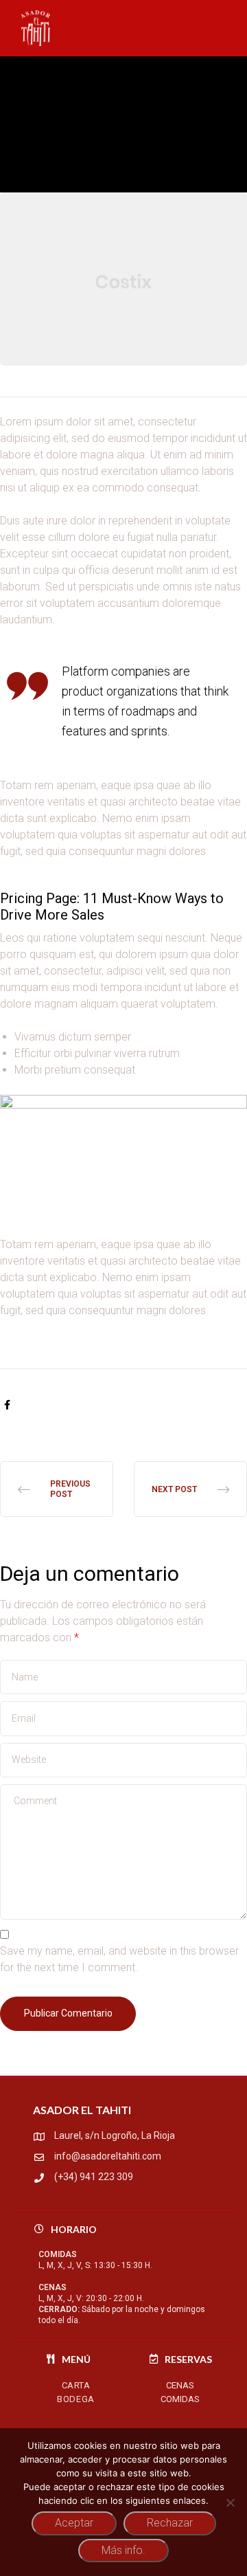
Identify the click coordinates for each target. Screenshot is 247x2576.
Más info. (123, 2550)
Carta (76, 2385)
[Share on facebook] (7, 1405)
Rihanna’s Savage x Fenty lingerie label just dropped (190, 1489)
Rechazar (170, 2523)
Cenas (180, 2385)
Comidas (180, 2399)
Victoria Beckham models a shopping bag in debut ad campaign (57, 1489)
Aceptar (74, 2523)
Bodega (76, 2399)
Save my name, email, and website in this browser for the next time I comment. (119, 1959)
